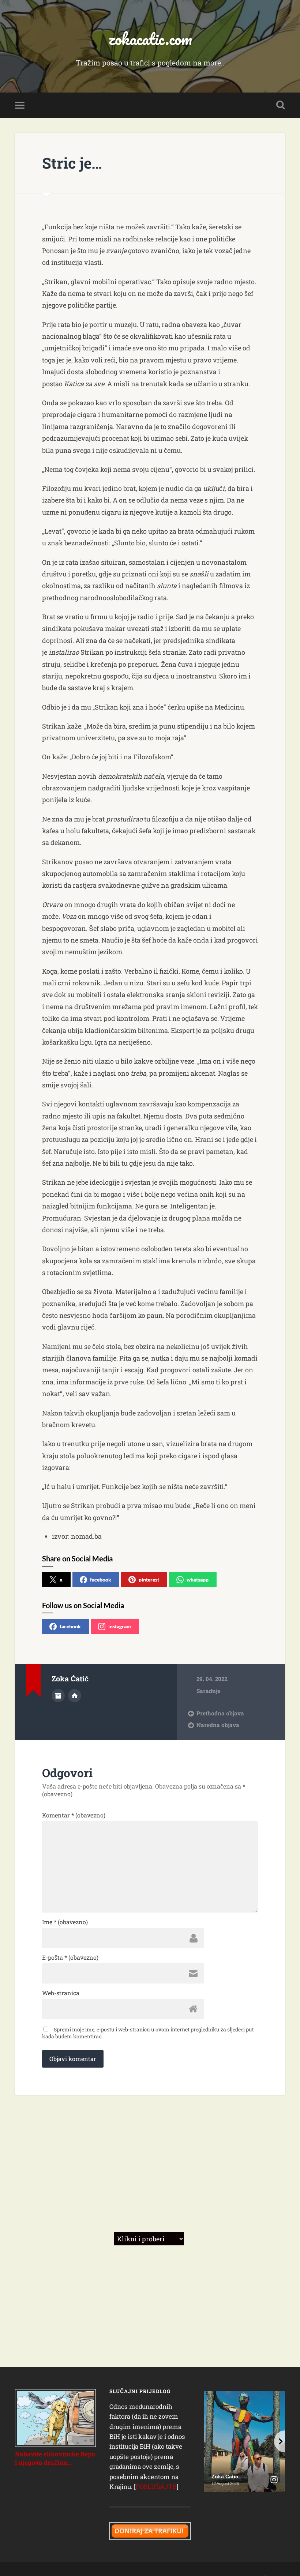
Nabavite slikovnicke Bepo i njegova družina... (55, 2458)
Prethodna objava (220, 1713)
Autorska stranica (75, 1696)
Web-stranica (61, 1993)
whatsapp (198, 1580)
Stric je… (72, 163)
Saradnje (208, 1691)
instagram (120, 1626)
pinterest (149, 1580)
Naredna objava (218, 1725)
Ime (65, 1922)
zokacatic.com (150, 39)
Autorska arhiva (58, 1696)
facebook (101, 1580)
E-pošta (70, 1958)
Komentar (74, 1815)
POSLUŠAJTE (156, 2487)
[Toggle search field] (281, 105)
